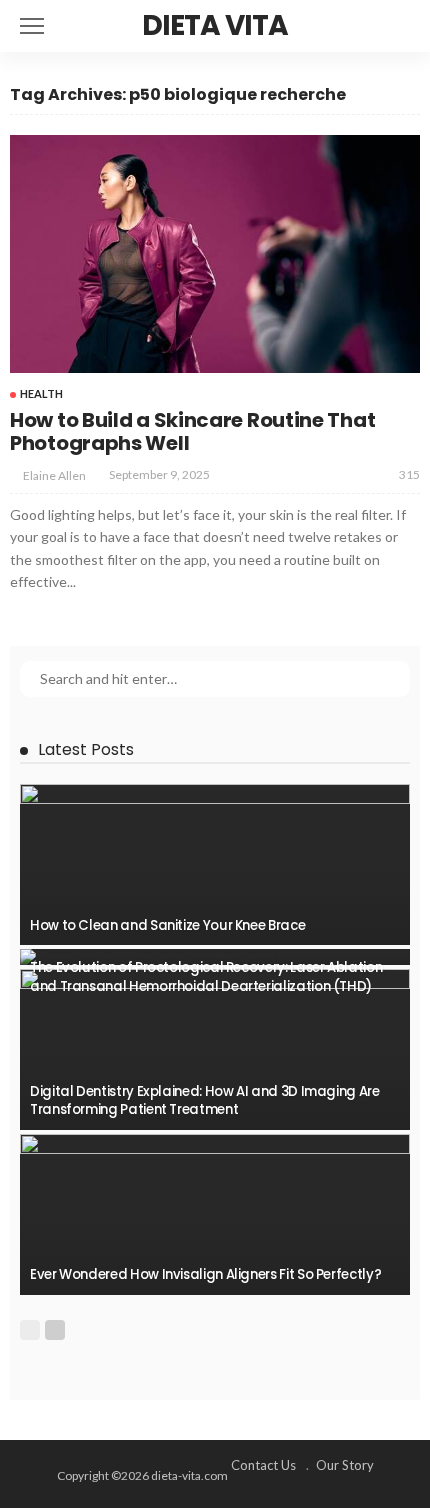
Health (41, 393)
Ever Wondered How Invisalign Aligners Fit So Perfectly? (205, 1274)
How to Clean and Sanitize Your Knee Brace (167, 925)
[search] (404, 26)
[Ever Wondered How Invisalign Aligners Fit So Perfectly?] (215, 1214)
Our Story (345, 1465)
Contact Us (263, 1465)
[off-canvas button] (32, 26)
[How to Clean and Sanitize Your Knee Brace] (215, 864)
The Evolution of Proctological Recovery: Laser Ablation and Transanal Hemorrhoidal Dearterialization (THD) (206, 976)
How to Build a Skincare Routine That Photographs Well (192, 431)
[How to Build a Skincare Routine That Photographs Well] (215, 254)
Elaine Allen (54, 475)
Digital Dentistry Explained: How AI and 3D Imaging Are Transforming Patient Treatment (205, 1100)
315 (409, 474)
